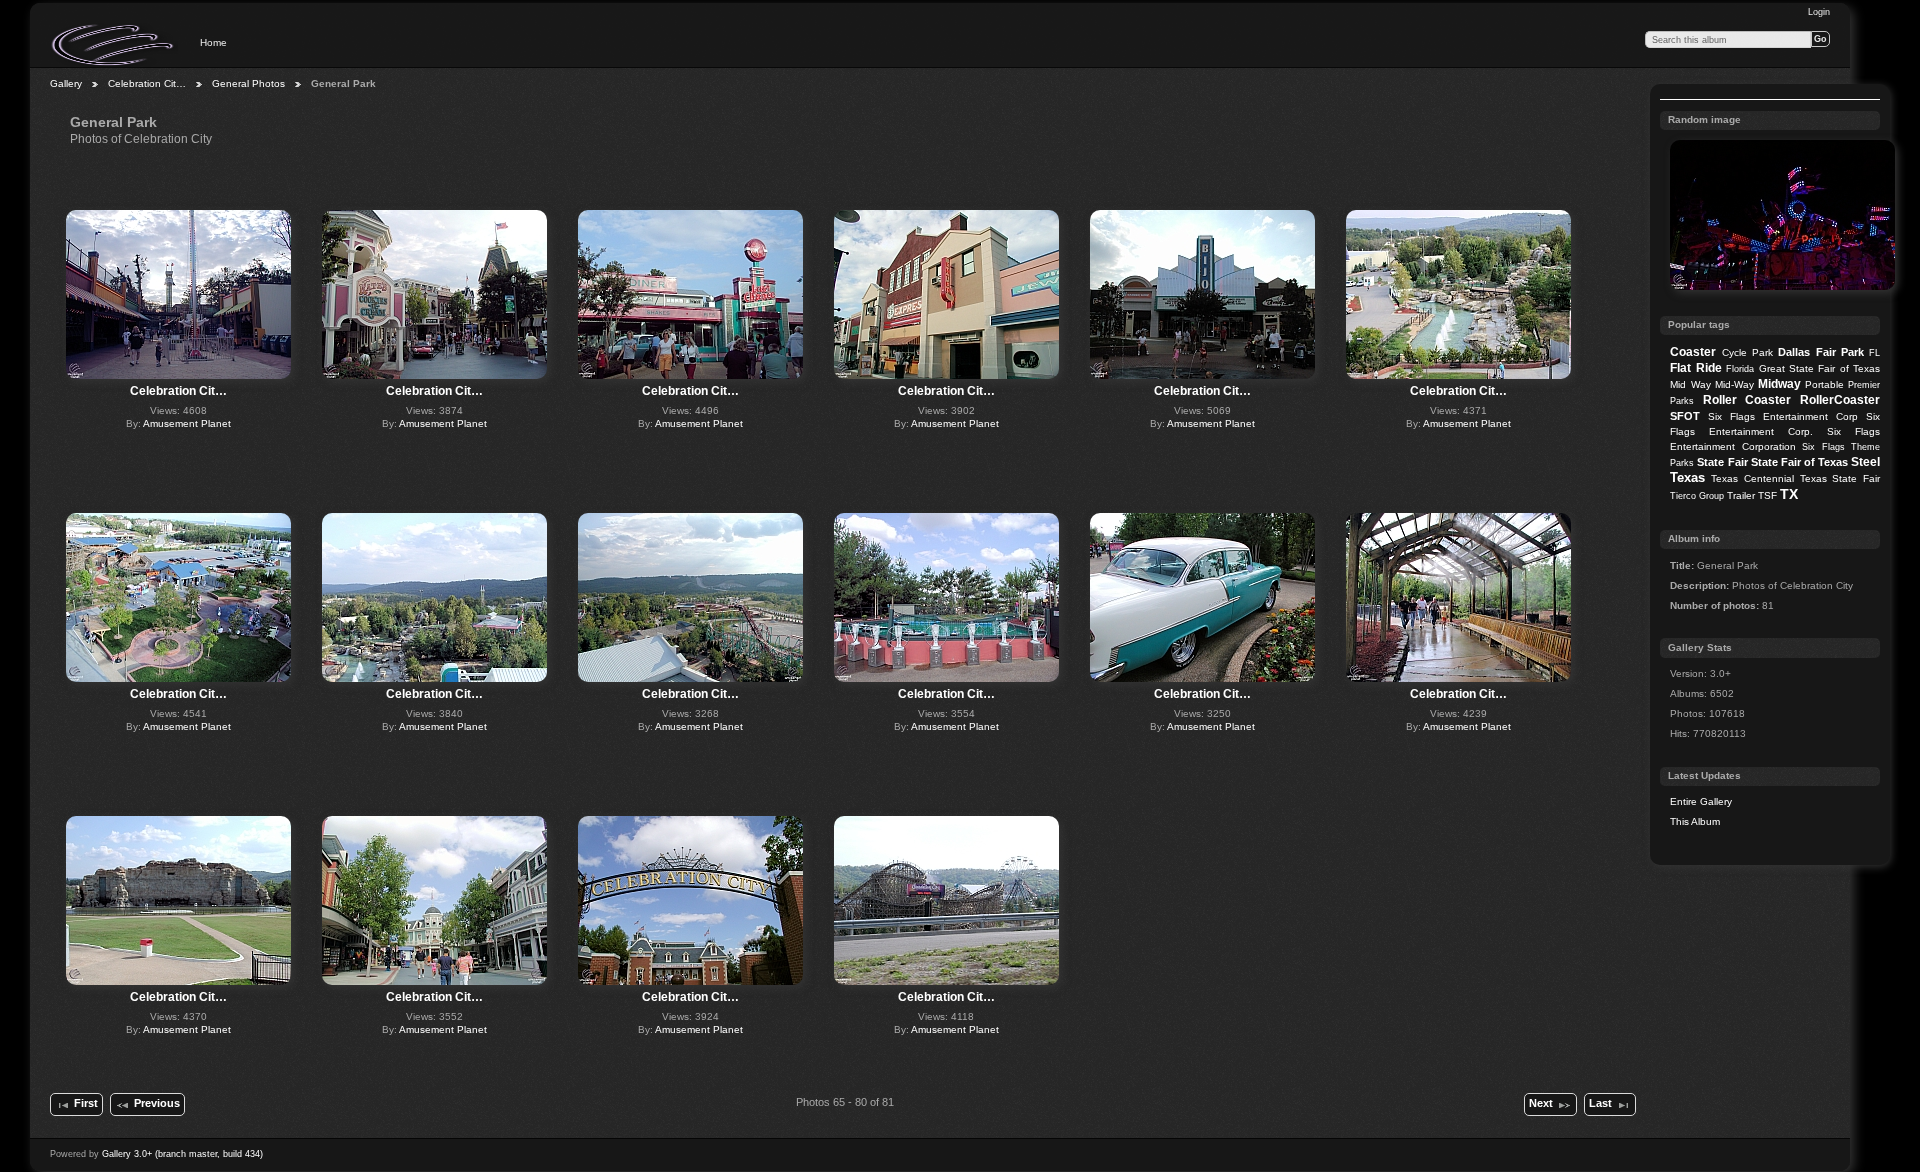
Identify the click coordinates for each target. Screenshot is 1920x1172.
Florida (1740, 369)
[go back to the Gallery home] (114, 45)
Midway (1779, 384)
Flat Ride (1695, 368)
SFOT (1685, 416)
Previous (157, 1103)
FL (1874, 353)
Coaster (1693, 352)
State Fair (1722, 462)
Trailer (1741, 495)
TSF (1767, 495)
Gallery (66, 83)
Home (213, 42)
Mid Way (1690, 384)
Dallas (1794, 352)
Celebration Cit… (147, 83)
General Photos (248, 83)
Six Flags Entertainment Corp (1783, 416)
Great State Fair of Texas (1820, 368)
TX (1789, 494)
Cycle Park (1747, 352)
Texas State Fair (1840, 478)
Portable (1824, 384)
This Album (1695, 821)
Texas (1687, 477)
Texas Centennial (1752, 478)
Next (1541, 1103)
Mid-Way (1734, 384)
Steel (1865, 462)
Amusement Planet (187, 423)
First (86, 1103)
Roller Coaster (1747, 400)
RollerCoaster (1840, 400)
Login (1819, 12)
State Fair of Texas (1799, 462)
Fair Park (1840, 352)
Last (1600, 1103)
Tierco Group (1697, 496)
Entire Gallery (1701, 801)
